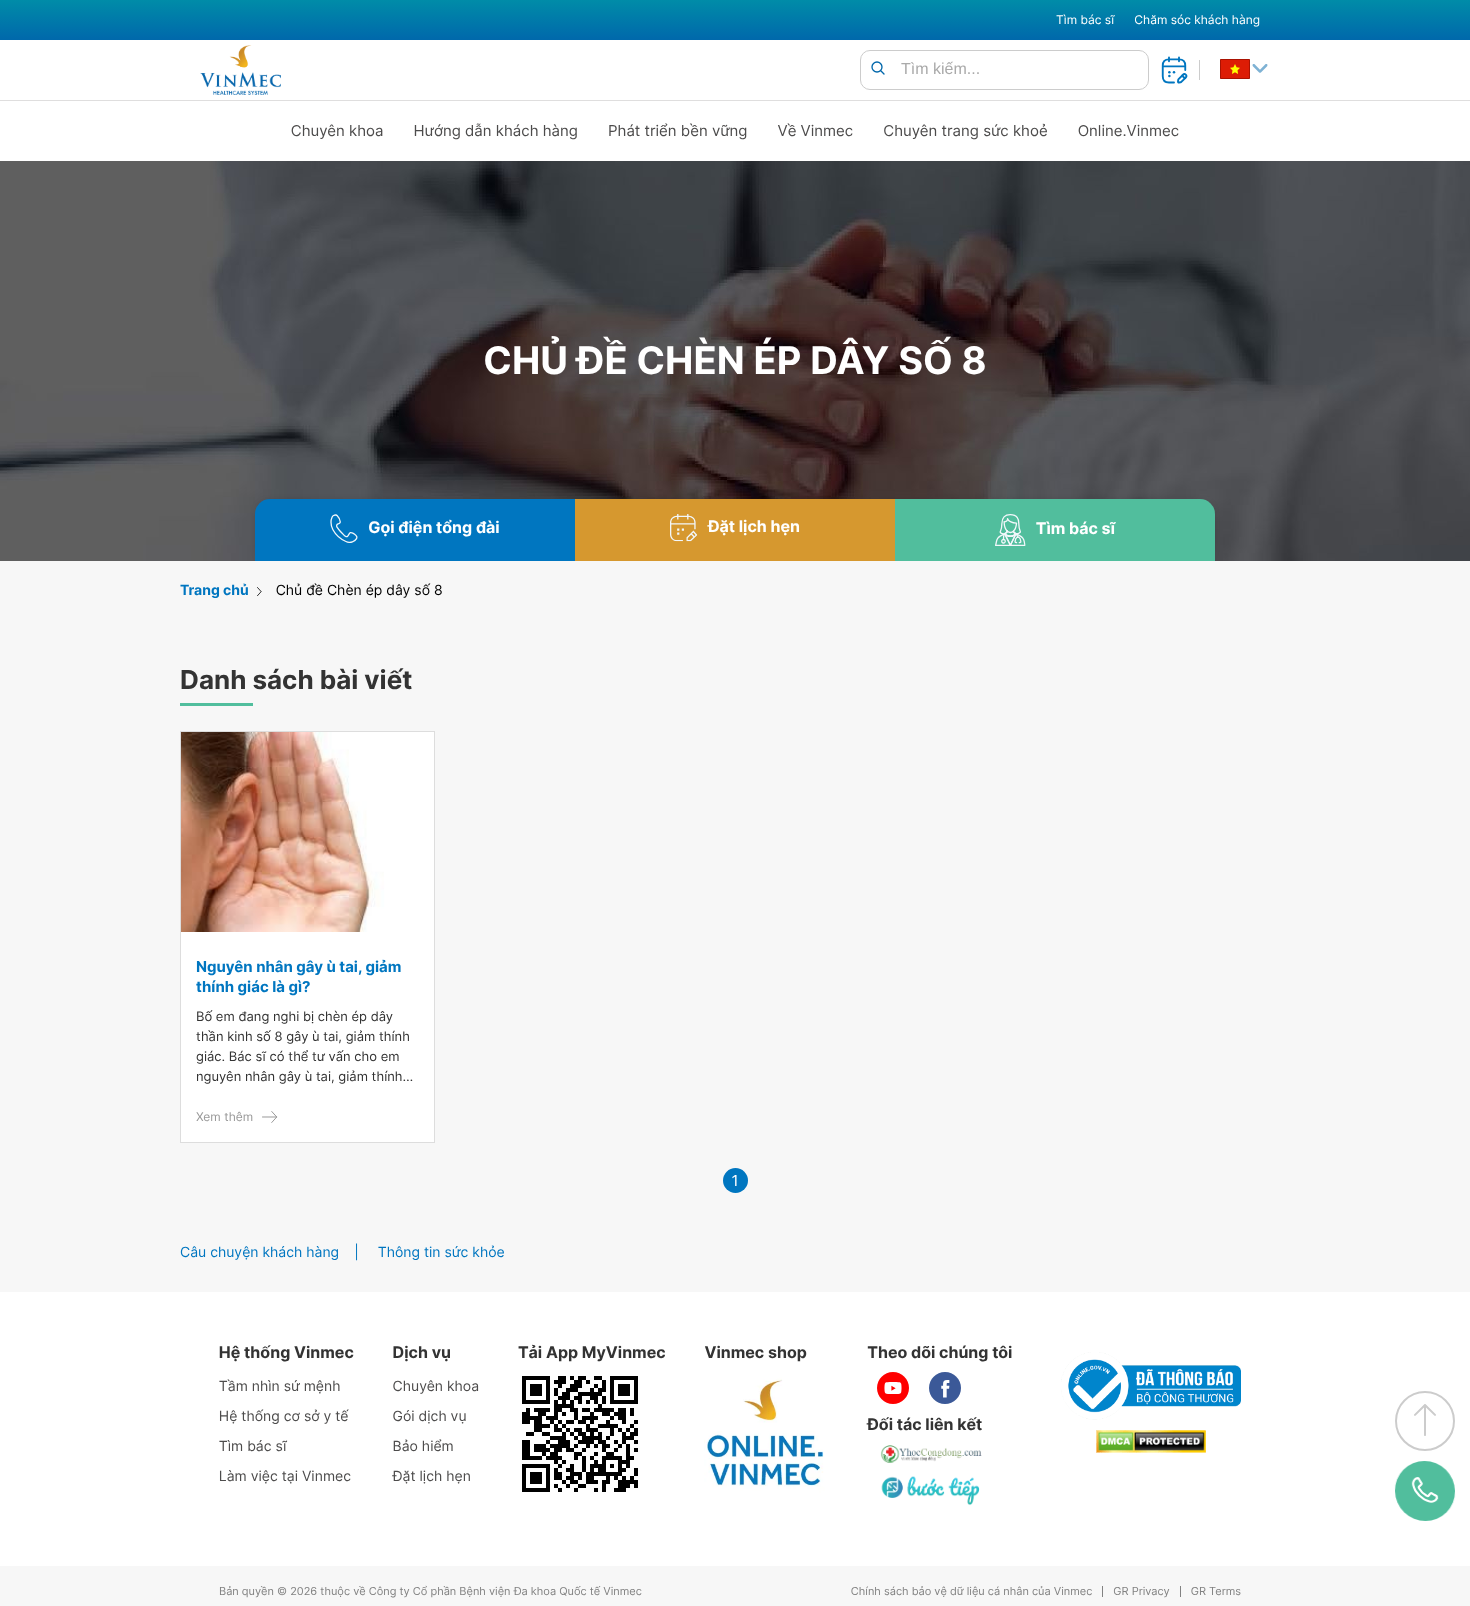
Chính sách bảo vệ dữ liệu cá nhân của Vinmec (972, 1591)
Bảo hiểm (423, 1446)
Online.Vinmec (1129, 130)
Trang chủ (214, 590)
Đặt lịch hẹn (432, 1476)
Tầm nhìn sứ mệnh (280, 1386)
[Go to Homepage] (240, 70)
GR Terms (1216, 1591)
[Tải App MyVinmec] (580, 1434)
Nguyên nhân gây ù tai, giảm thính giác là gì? (298, 976)
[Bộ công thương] (1151, 1386)
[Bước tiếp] (932, 1490)
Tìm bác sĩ (1085, 19)
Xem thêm (224, 1116)
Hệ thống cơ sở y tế (284, 1416)
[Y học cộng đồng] (932, 1454)
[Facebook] (945, 1388)
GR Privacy (1141, 1591)
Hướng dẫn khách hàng (496, 130)
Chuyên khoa (337, 130)
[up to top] (1425, 1421)
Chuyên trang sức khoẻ (965, 130)
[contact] (1424, 1491)
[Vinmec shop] (766, 1434)
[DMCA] (1151, 1441)
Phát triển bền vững (678, 130)
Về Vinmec (816, 130)
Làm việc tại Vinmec (285, 1476)
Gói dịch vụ (430, 1416)
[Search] (878, 69)
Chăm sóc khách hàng (1197, 19)
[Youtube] (893, 1388)
